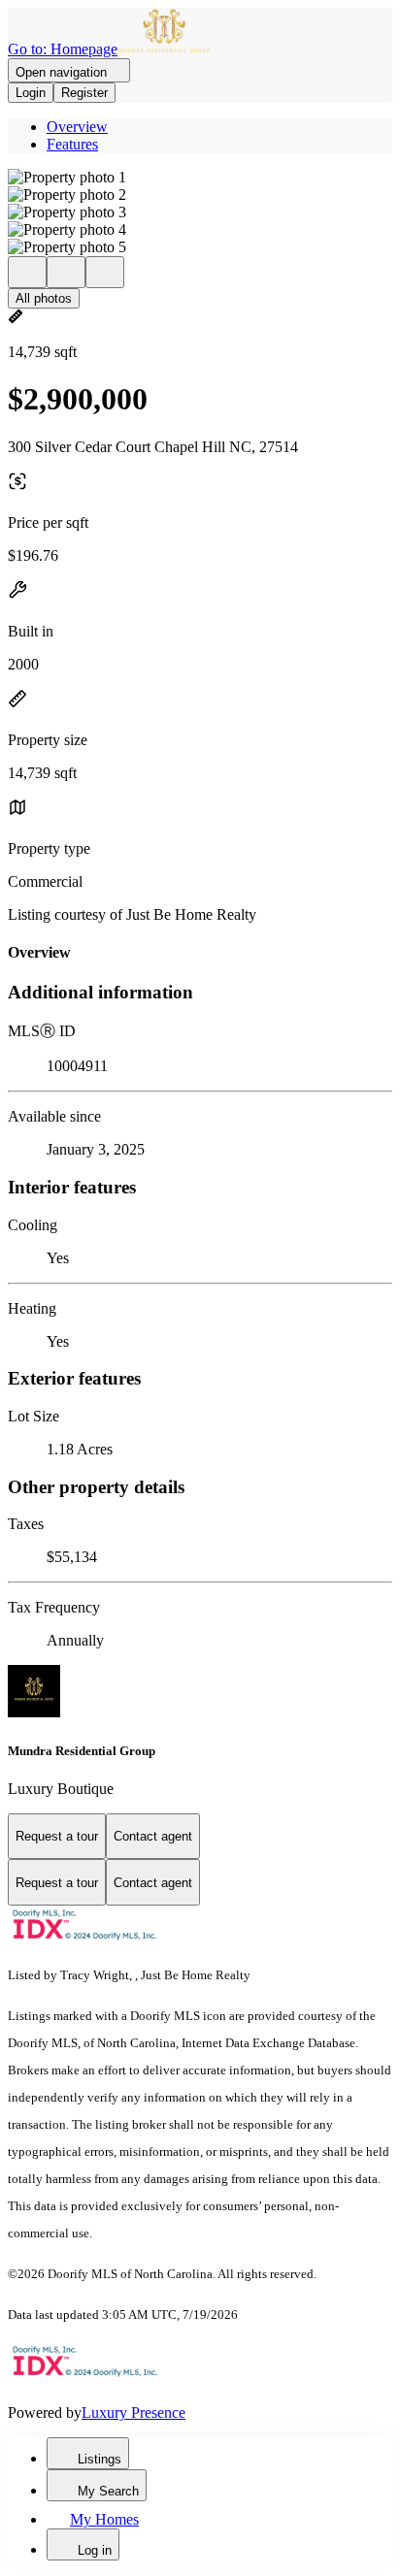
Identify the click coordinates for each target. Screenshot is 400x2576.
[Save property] (66, 272)
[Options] (27, 272)
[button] (200, 178)
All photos (44, 298)
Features (72, 144)
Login (31, 93)
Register (84, 93)
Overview (77, 127)
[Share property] (105, 272)
